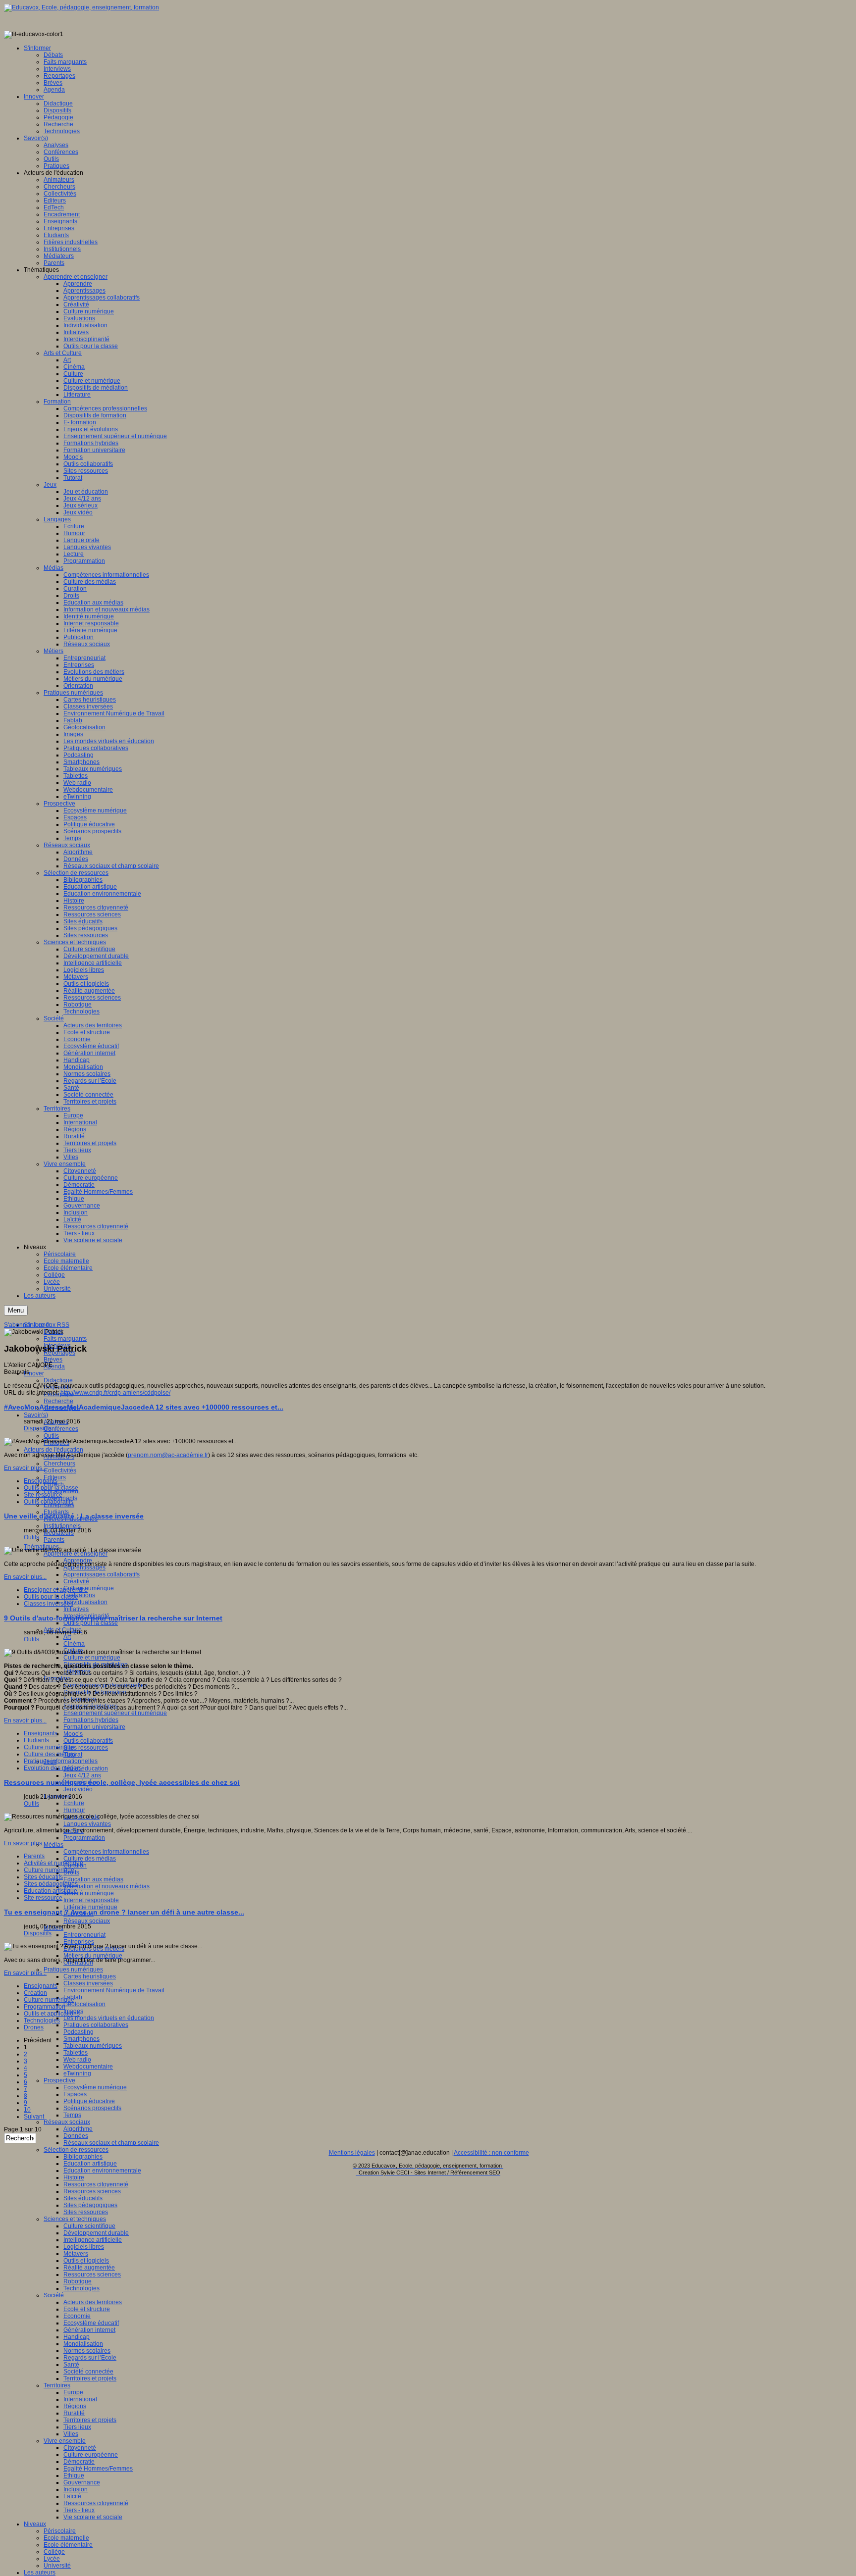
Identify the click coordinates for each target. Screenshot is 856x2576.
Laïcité (72, 2496)
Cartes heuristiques (90, 1976)
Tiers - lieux (79, 2510)
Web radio (77, 2060)
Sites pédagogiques (90, 2205)
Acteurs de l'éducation (53, 1450)
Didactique (58, 1380)
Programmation (84, 1838)
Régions (75, 2406)
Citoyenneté (80, 2448)
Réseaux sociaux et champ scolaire (111, 2143)
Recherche (58, 1401)
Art (67, 1637)
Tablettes (76, 2053)
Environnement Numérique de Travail (114, 1990)
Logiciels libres (84, 2247)
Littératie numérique (90, 1907)
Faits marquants (65, 1339)
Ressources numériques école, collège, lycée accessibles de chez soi (122, 1782)
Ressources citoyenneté (96, 2184)
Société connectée (88, 2372)
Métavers (76, 2254)
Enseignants (41, 1481)
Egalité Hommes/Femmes (98, 2469)
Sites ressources (86, 1748)
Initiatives (76, 1609)
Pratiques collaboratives (96, 2025)
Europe (73, 2392)
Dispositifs (38, 1428)
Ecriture (74, 1803)
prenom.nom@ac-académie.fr (168, 1455)
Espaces (75, 2094)
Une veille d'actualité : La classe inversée (74, 1516)
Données (76, 2136)
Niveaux (35, 2524)
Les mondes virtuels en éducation (109, 2018)
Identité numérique (89, 1893)
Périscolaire (60, 2531)
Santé (71, 2365)
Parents (54, 1540)
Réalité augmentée (89, 2268)
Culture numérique (89, 1588)
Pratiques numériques (73, 1970)
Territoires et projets (90, 2378)
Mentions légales (352, 2153)
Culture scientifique (89, 2226)
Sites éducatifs (83, 2198)
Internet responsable (91, 1900)
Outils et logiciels (86, 2261)
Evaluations (79, 1595)
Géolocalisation (84, 2004)
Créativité (76, 1581)
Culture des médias (90, 1859)
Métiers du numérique (93, 1956)
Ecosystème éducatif (91, 2323)
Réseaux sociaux (87, 1921)
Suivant (34, 2117)
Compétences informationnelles (106, 1852)
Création (35, 1993)
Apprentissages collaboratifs (102, 1574)
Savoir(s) (36, 1415)
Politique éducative (89, 2101)
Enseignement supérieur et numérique (115, 1713)
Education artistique (90, 2164)
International (80, 2399)
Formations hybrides (91, 1720)
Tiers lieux (77, 2427)
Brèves (53, 1360)
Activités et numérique (53, 1863)
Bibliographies (83, 2157)
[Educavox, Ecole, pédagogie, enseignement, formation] (81, 7)
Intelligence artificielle (93, 2240)
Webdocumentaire (88, 2067)
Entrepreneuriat (84, 1935)
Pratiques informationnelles (61, 1761)
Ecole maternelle (66, 2538)
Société (54, 2295)
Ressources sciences (92, 2191)
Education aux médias (93, 1879)
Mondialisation (83, 2344)
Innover (34, 1373)
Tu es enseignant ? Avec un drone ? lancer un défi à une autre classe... (124, 1912)
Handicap (77, 2337)
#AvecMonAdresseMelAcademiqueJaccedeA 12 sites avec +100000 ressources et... (144, 1407)
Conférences (61, 1429)
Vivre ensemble (65, 2441)
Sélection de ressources (76, 2150)
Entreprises (59, 1505)
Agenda (54, 1366)
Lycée (52, 2559)
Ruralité (74, 2413)
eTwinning (77, 2073)
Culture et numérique (92, 1658)
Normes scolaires (87, 2351)
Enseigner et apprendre (56, 1590)
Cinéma (74, 1644)
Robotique (78, 2281)
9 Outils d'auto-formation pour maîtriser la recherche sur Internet (113, 1618)
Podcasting (79, 2032)
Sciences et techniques (75, 2219)
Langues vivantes (87, 1824)
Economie (77, 2316)
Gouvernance (82, 2482)
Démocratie (79, 2462)
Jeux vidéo (78, 1789)
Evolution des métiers (53, 1768)
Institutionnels (62, 1526)
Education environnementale (102, 2171)
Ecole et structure (87, 2309)
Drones (34, 2027)
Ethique (74, 2475)
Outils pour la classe (91, 1623)
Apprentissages (84, 1567)
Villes (71, 2434)
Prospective (59, 2080)
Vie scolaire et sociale (93, 2517)
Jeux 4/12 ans (82, 1775)
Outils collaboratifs (88, 1741)
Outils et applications (52, 2014)
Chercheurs (59, 1464)
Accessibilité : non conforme (491, 2153)
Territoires (57, 2385)
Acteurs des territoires (93, 2302)
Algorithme (78, 2129)
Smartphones (81, 2039)
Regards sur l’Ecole (90, 2358)
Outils (51, 1436)
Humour (74, 1810)
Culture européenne (91, 2455)
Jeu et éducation (86, 1768)
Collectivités (60, 1470)
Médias (53, 1845)
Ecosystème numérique (95, 2087)
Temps (72, 2115)
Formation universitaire (94, 1727)
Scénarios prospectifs (92, 2108)
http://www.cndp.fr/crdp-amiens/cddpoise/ (115, 1393)
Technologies (81, 2288)
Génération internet (89, 2330)
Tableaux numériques (93, 2046)
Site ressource (43, 1495)
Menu (16, 1310)
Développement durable (96, 2233)
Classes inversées (88, 1983)
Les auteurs (40, 2573)
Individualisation (85, 1602)
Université (57, 2566)
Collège (54, 2552)
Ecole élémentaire (68, 2545)
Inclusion (76, 2489)
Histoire (74, 2177)
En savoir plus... (25, 1468)
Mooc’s (73, 1734)
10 (27, 2110)
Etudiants (36, 1740)
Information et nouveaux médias (107, 1886)
